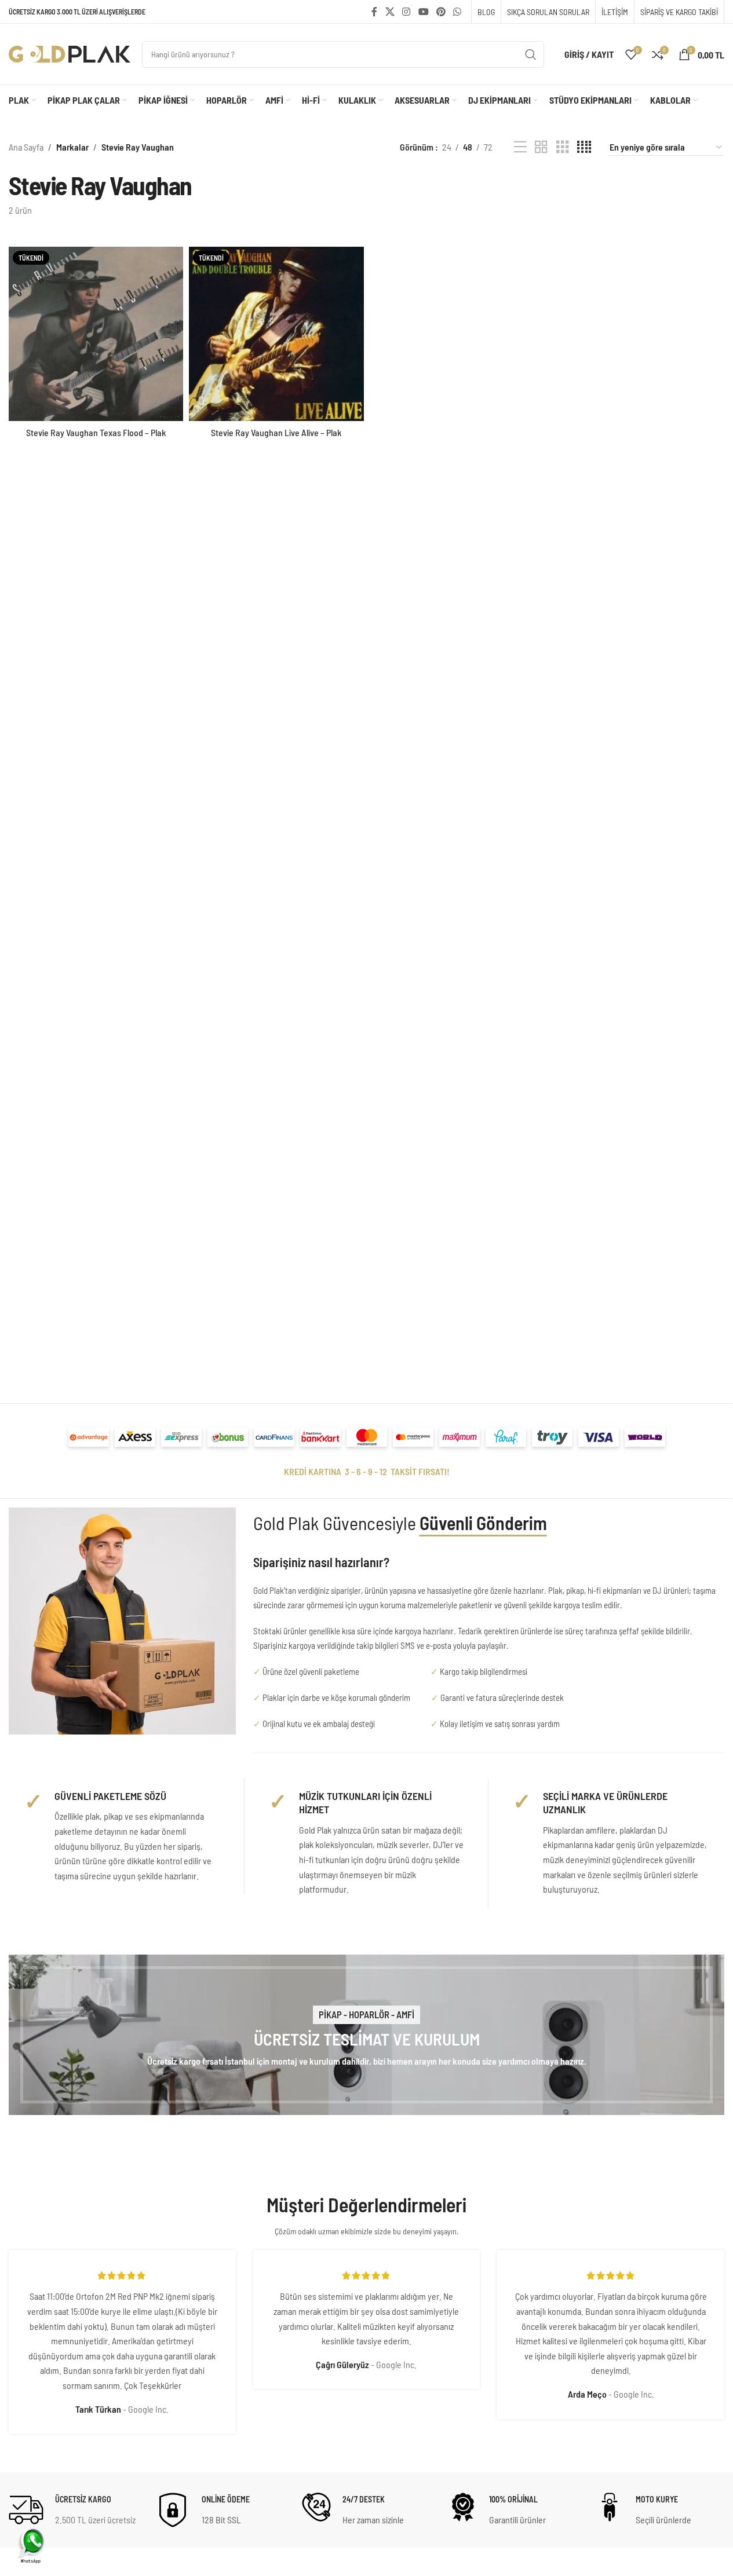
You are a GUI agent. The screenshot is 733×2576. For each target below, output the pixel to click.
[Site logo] (70, 53)
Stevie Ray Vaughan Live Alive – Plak (276, 432)
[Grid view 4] (584, 147)
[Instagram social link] (406, 12)
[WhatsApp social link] (457, 12)
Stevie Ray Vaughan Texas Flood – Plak (96, 432)
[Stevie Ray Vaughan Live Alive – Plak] (276, 334)
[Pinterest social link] (441, 12)
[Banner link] (366, 2035)
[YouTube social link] (423, 12)
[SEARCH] (531, 54)
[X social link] (390, 12)
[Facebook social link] (374, 12)
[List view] (520, 147)
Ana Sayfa (26, 147)
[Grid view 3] (563, 147)
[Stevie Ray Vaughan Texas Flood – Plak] (96, 334)
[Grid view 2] (541, 147)
